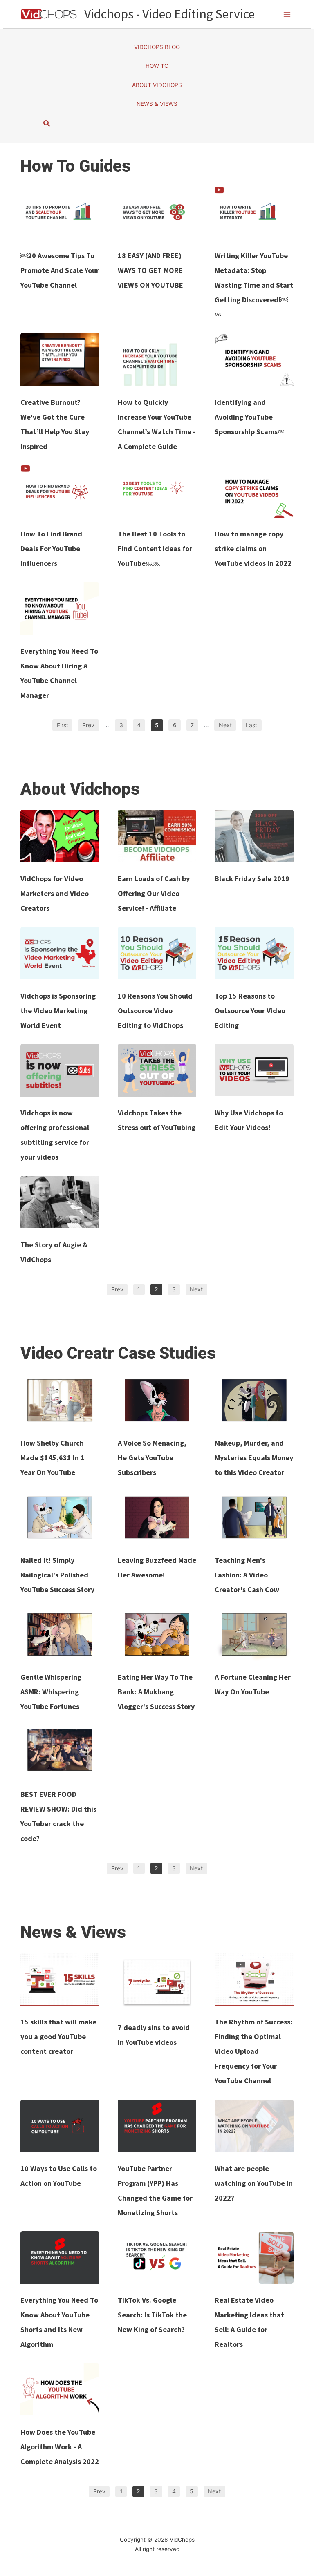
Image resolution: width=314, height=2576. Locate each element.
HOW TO (157, 66)
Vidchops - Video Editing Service (169, 14)
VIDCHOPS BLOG (157, 47)
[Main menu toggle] (287, 14)
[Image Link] (60, 213)
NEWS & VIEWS (157, 104)
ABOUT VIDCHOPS (157, 85)
